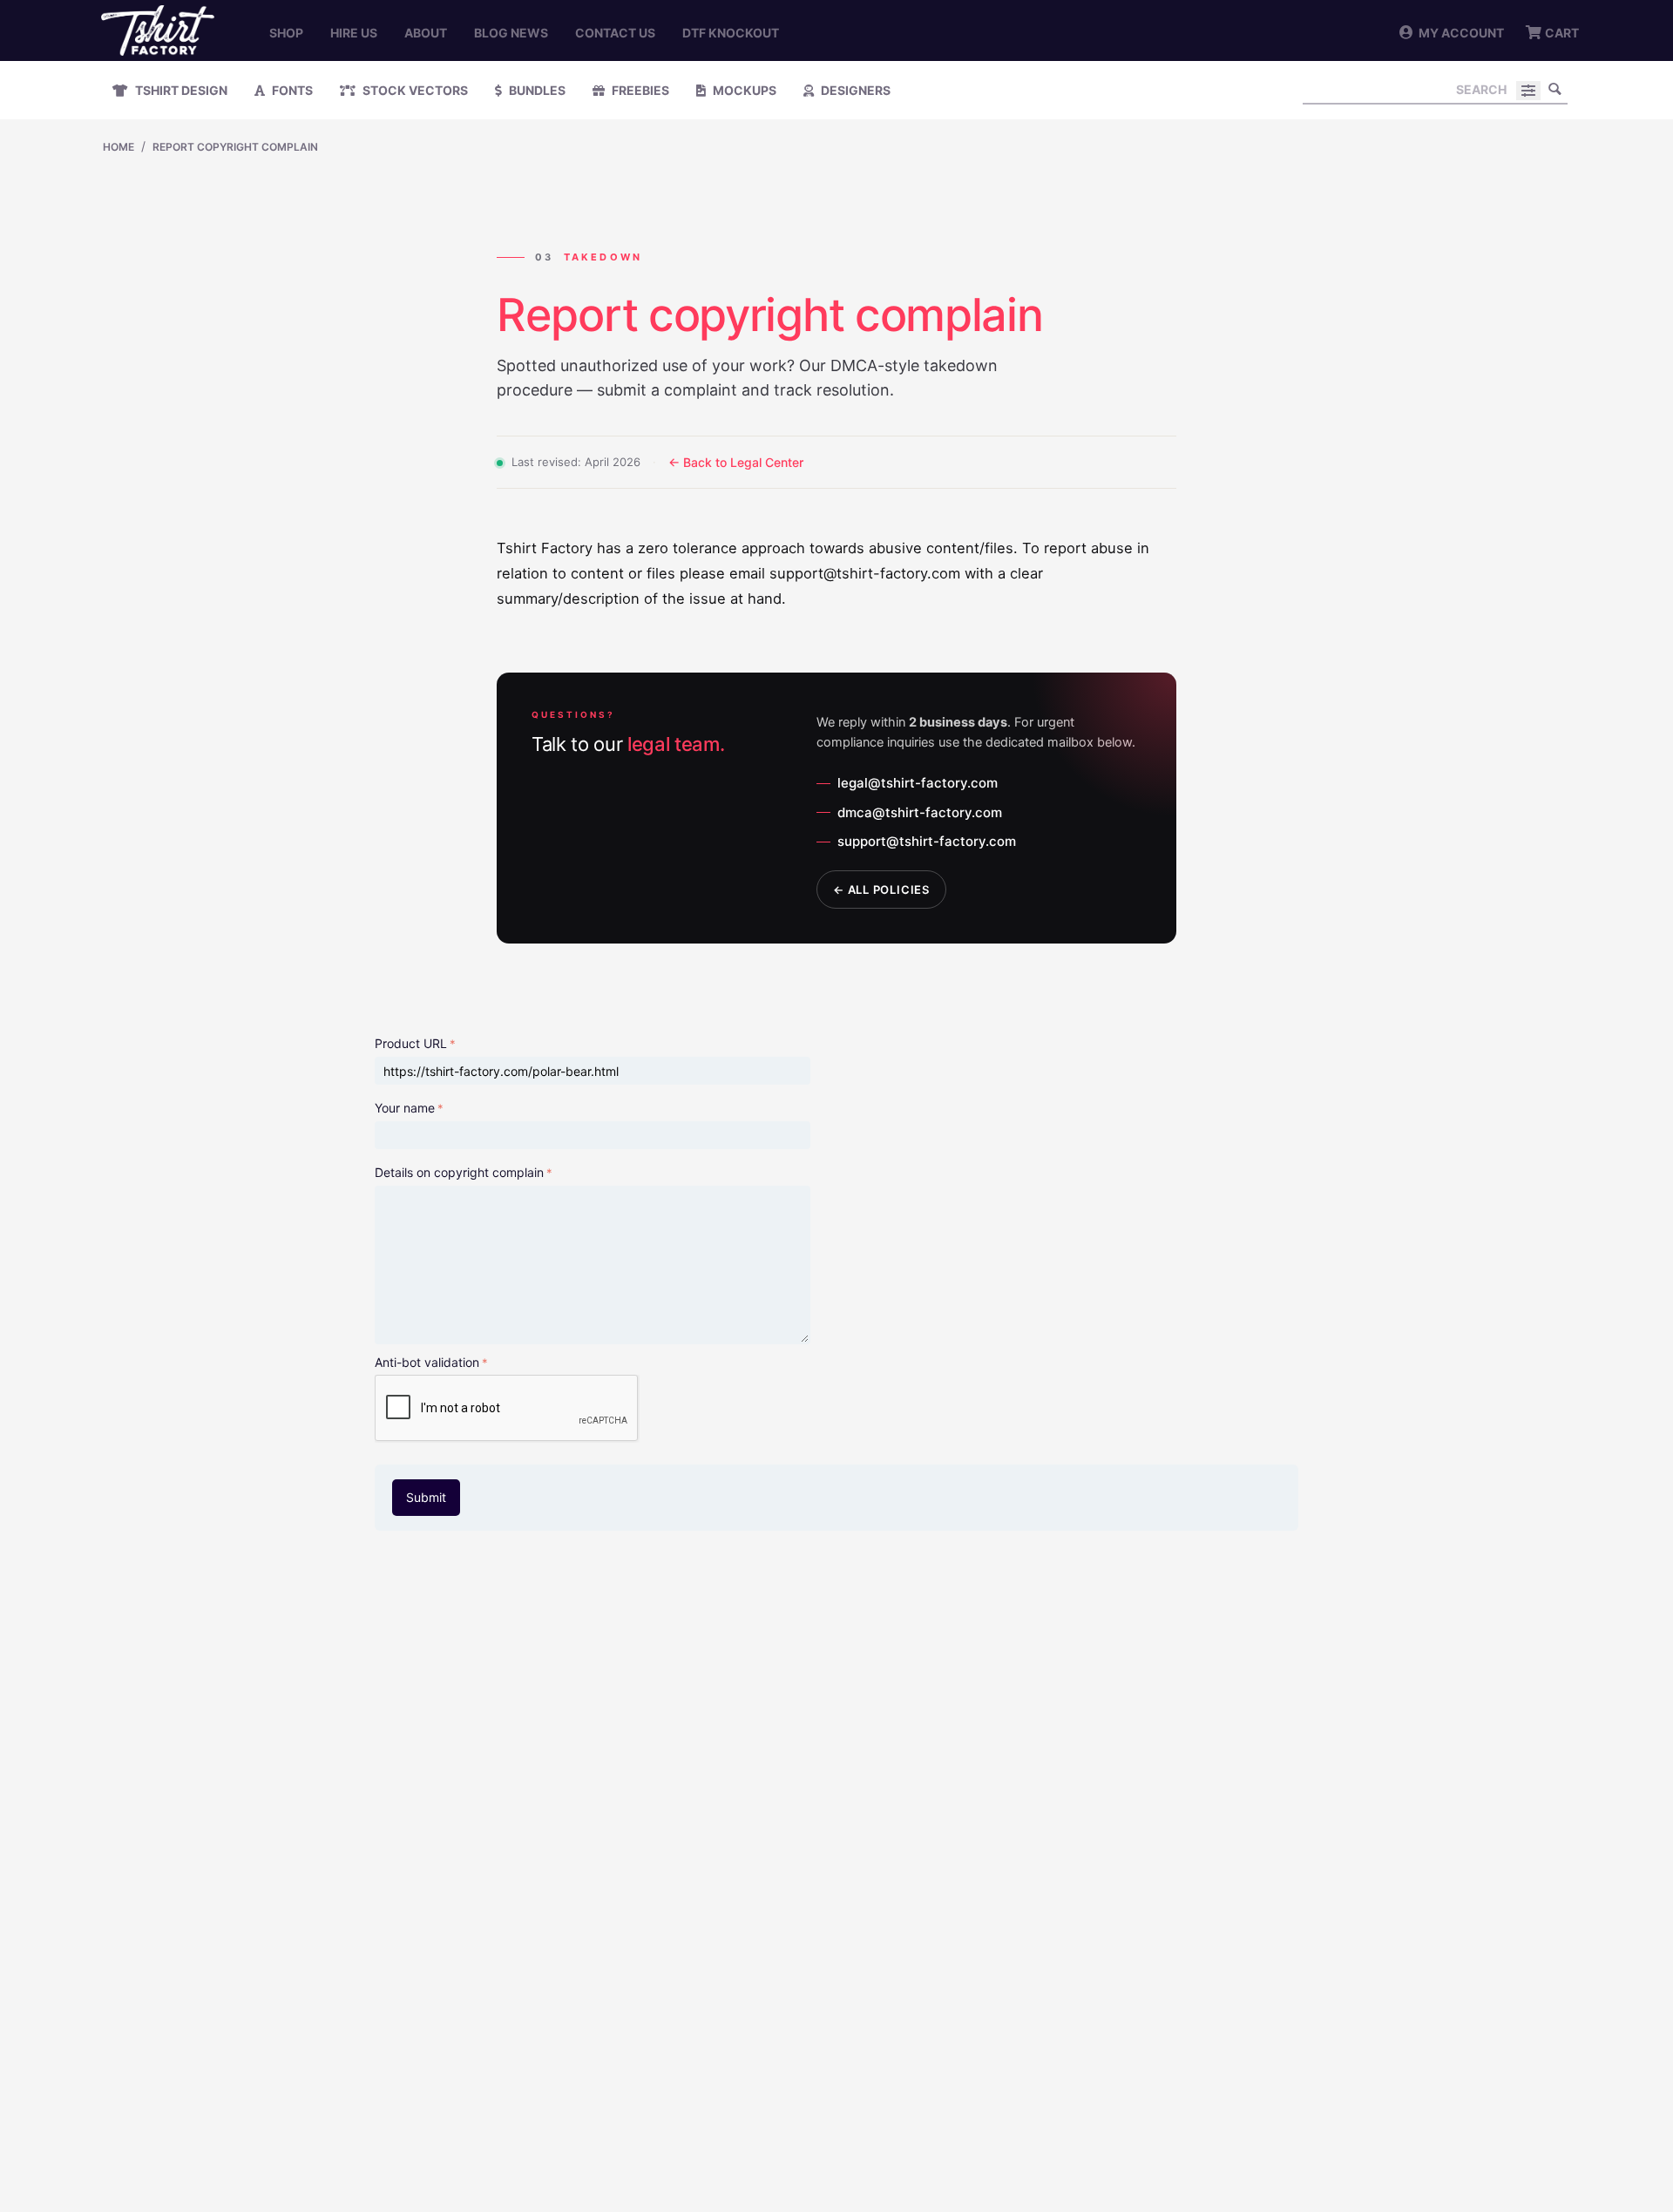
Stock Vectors (414, 90)
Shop (286, 33)
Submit (426, 1497)
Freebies (639, 90)
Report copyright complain (235, 147)
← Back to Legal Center (736, 462)
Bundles (536, 90)
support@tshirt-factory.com (927, 841)
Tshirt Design (180, 90)
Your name (405, 1108)
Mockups (743, 90)
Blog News (511, 33)
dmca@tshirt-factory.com (920, 812)
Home (119, 147)
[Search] (1554, 89)
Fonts (291, 90)
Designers (854, 90)
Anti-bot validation (427, 1362)
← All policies (881, 890)
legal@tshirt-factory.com (918, 783)
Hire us (354, 33)
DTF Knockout (731, 33)
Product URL (411, 1043)
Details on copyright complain (459, 1172)
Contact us (615, 33)
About (426, 33)
